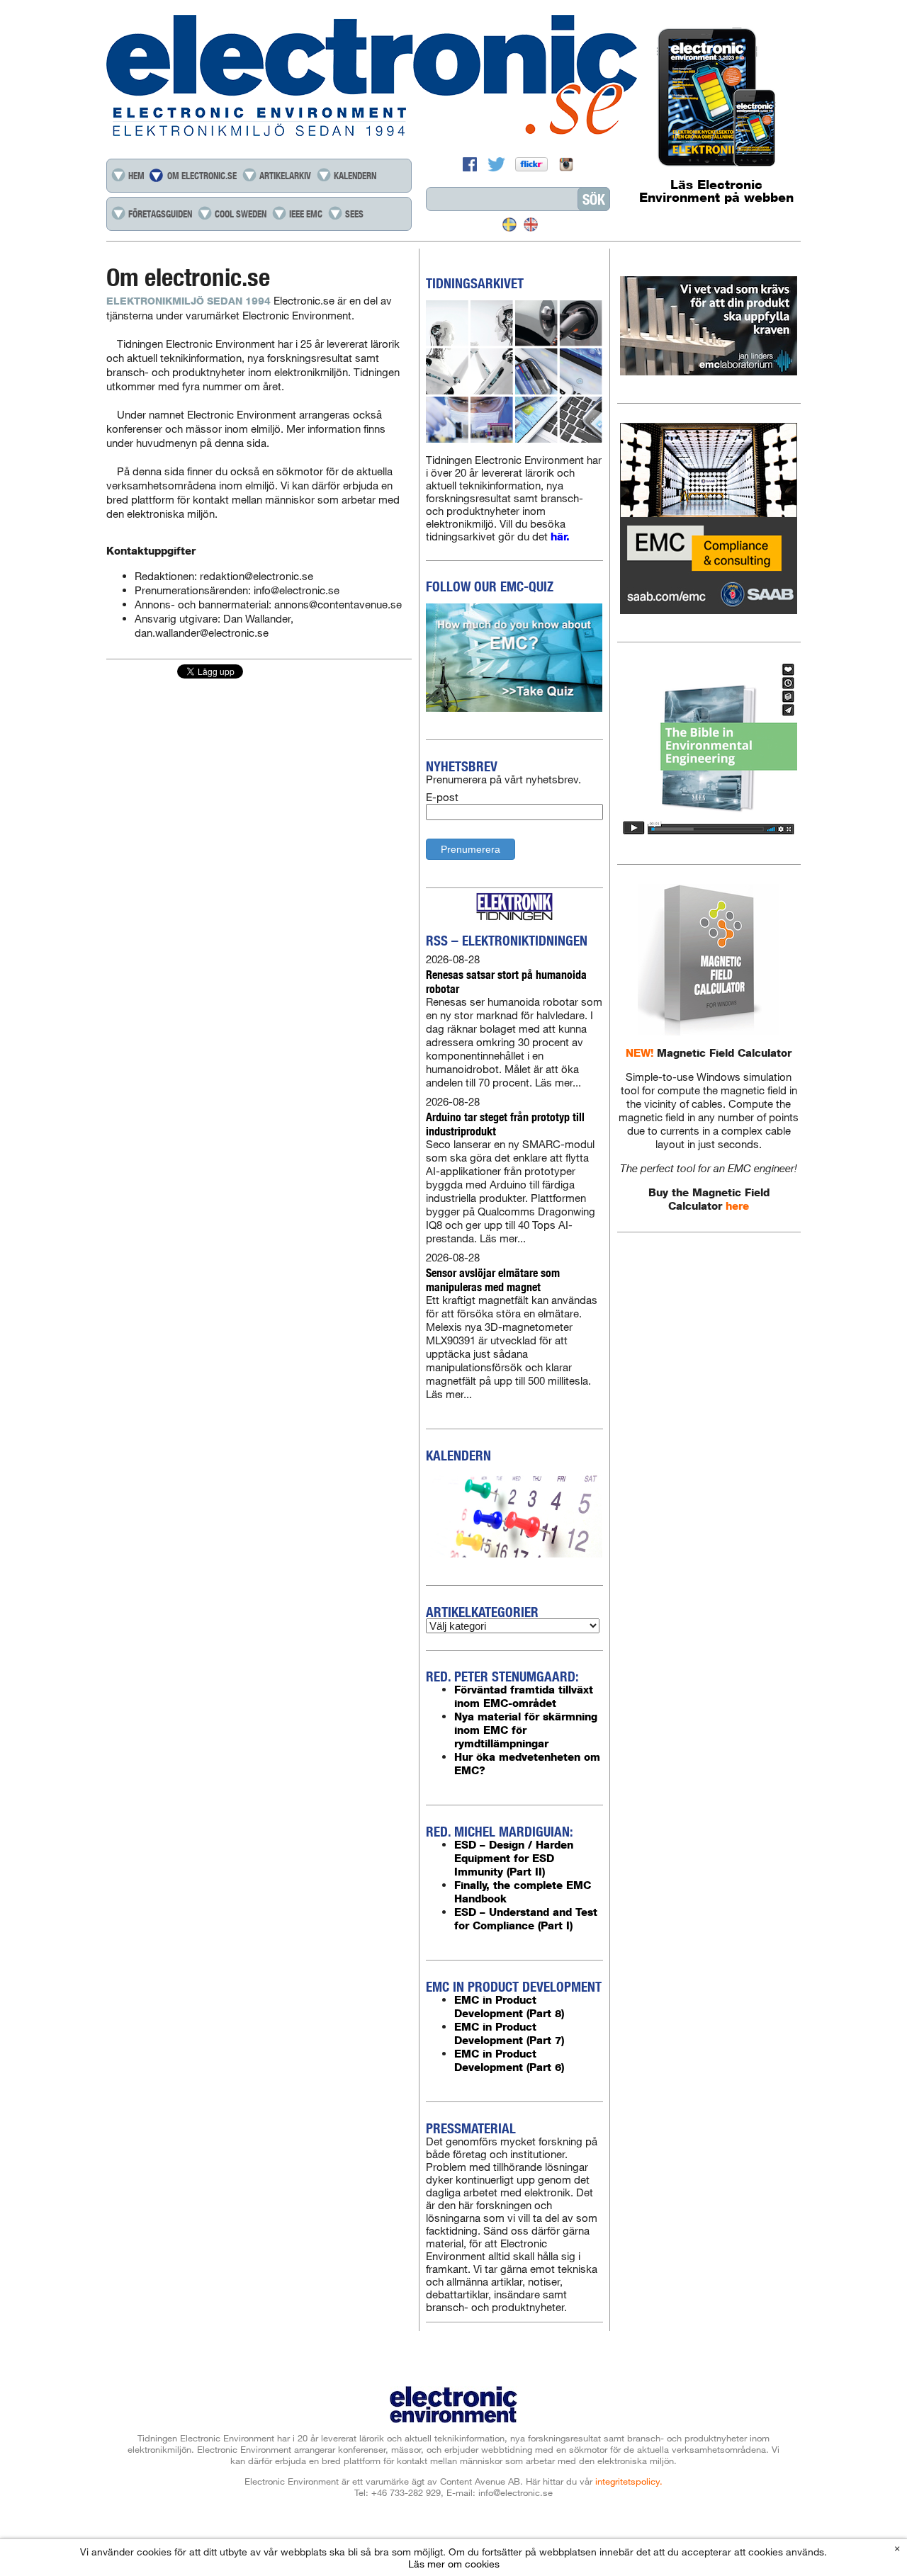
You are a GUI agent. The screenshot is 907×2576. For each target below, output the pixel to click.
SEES (354, 214)
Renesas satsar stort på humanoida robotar (506, 981)
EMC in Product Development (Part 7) (509, 2033)
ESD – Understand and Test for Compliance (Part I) (526, 1919)
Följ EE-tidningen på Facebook (472, 164)
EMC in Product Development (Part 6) (509, 2060)
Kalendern (355, 176)
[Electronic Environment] (453, 77)
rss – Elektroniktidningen (507, 941)
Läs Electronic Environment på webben (716, 191)
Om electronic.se (202, 176)
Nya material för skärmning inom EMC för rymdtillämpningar (526, 1730)
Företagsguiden (160, 214)
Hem (136, 176)
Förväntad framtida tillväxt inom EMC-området (524, 1696)
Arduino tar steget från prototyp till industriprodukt (505, 1124)
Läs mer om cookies (454, 2563)
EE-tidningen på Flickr (533, 164)
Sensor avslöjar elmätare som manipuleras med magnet (493, 1280)
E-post (442, 797)
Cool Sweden (241, 214)
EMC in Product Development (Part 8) (509, 2007)
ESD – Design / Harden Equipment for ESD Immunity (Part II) (514, 1858)
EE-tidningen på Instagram (566, 164)
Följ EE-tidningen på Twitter (498, 164)
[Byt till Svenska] (509, 225)
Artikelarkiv (285, 176)
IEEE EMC (306, 214)
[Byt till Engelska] (531, 225)
